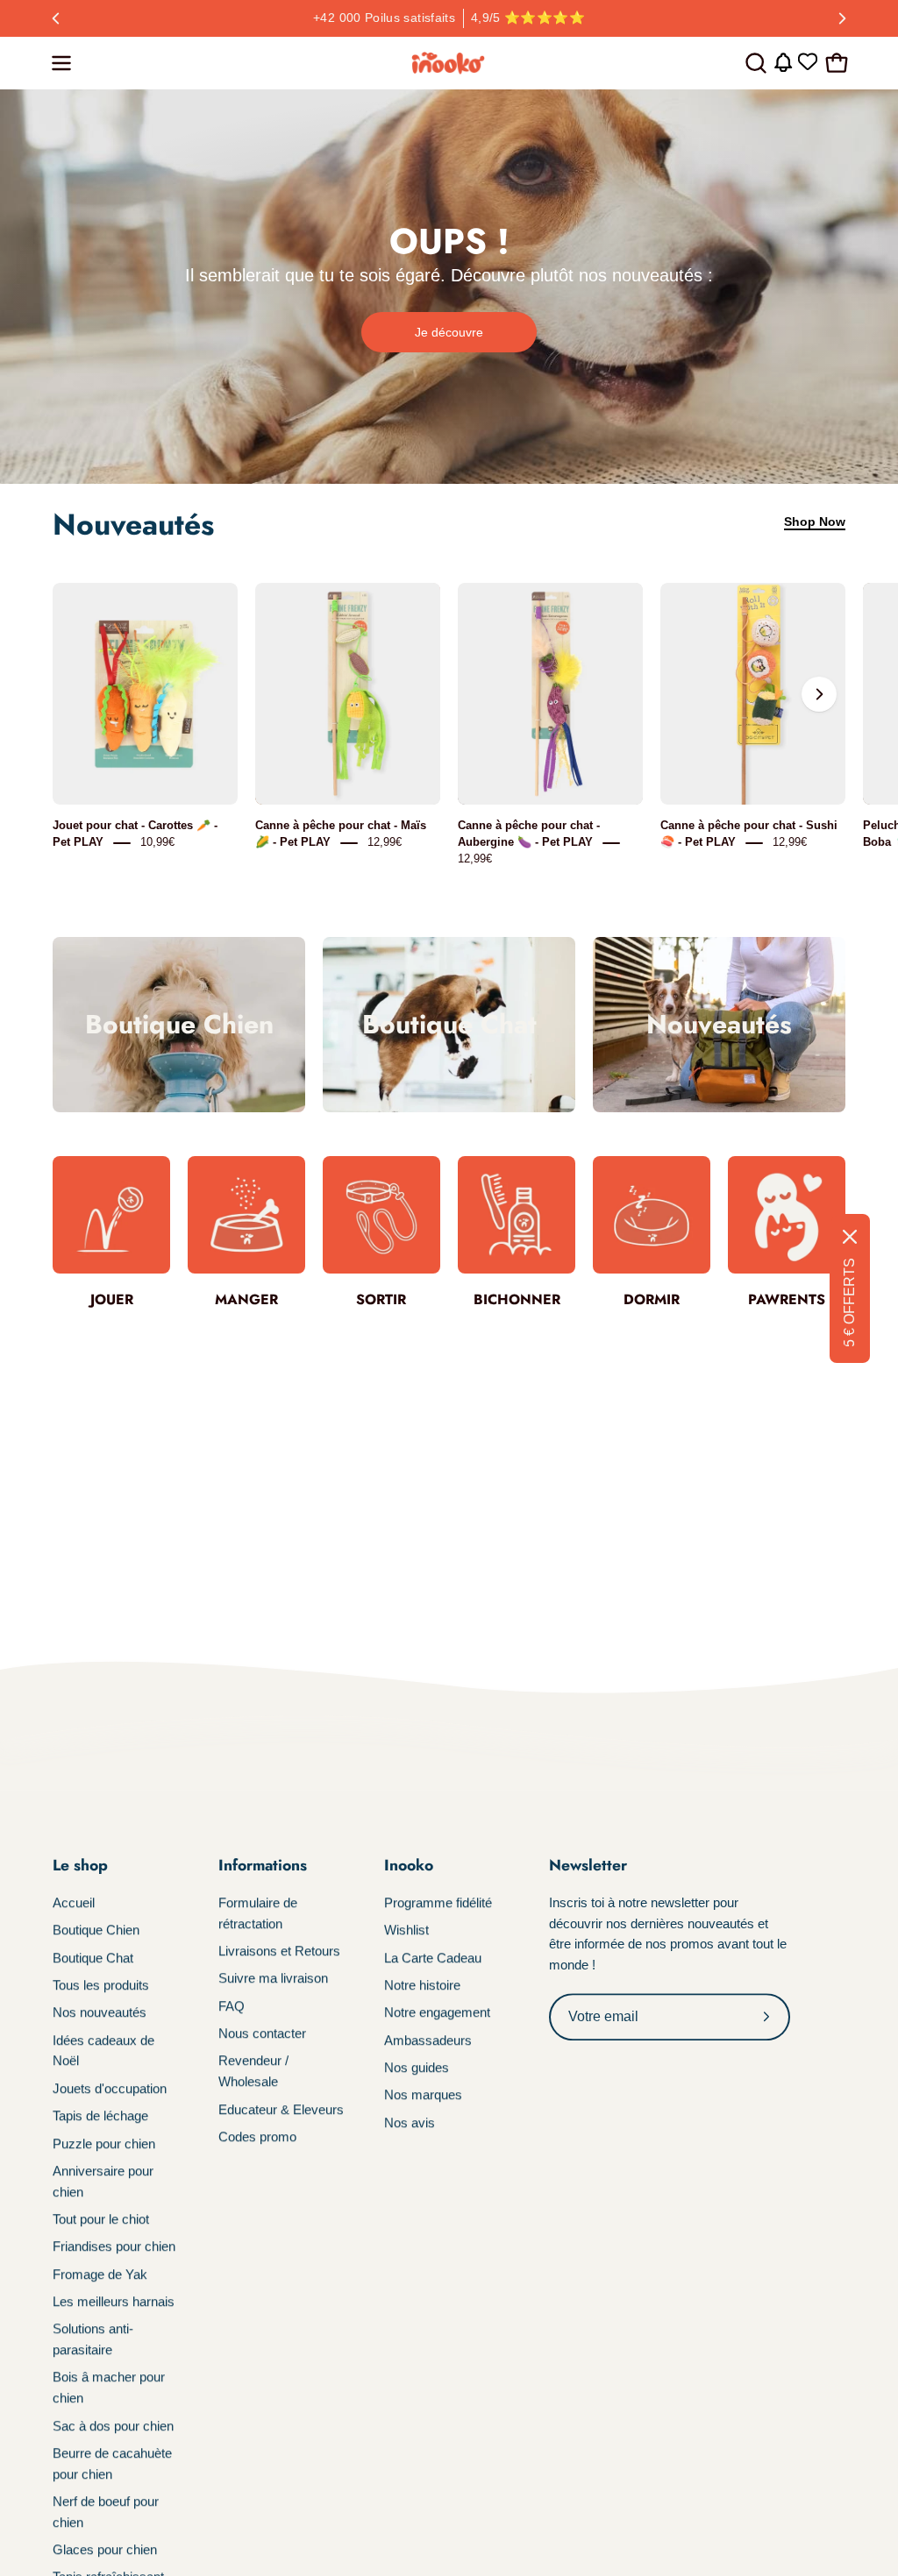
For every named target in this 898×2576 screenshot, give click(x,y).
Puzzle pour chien (104, 2143)
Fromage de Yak (100, 2274)
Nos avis (410, 2122)
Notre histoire (422, 1985)
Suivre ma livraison (273, 1979)
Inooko (409, 1865)
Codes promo (257, 2136)
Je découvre (449, 332)
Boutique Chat (93, 1958)
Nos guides (417, 2067)
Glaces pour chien (105, 2549)
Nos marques (423, 2095)
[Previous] (56, 18)
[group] (449, 18)
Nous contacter (262, 2033)
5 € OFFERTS (849, 1302)
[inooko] (449, 63)
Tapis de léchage (100, 2115)
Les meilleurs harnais (114, 2301)
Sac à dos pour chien (113, 2426)
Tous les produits (101, 1985)
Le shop (80, 1865)
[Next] (842, 18)
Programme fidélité (438, 1902)
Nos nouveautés (100, 2013)
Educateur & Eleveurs (281, 2109)
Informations (263, 1865)
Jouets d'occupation (110, 2088)
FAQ (232, 2006)
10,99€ (157, 843)
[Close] (850, 1237)
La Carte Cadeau (433, 1958)
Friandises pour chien (114, 2246)
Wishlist (406, 1930)
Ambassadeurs (428, 2040)
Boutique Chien (96, 1930)
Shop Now (815, 522)
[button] (754, 63)
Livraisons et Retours (279, 1951)
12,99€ (385, 843)
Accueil (74, 1902)
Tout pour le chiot (101, 2219)
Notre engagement (437, 2013)
